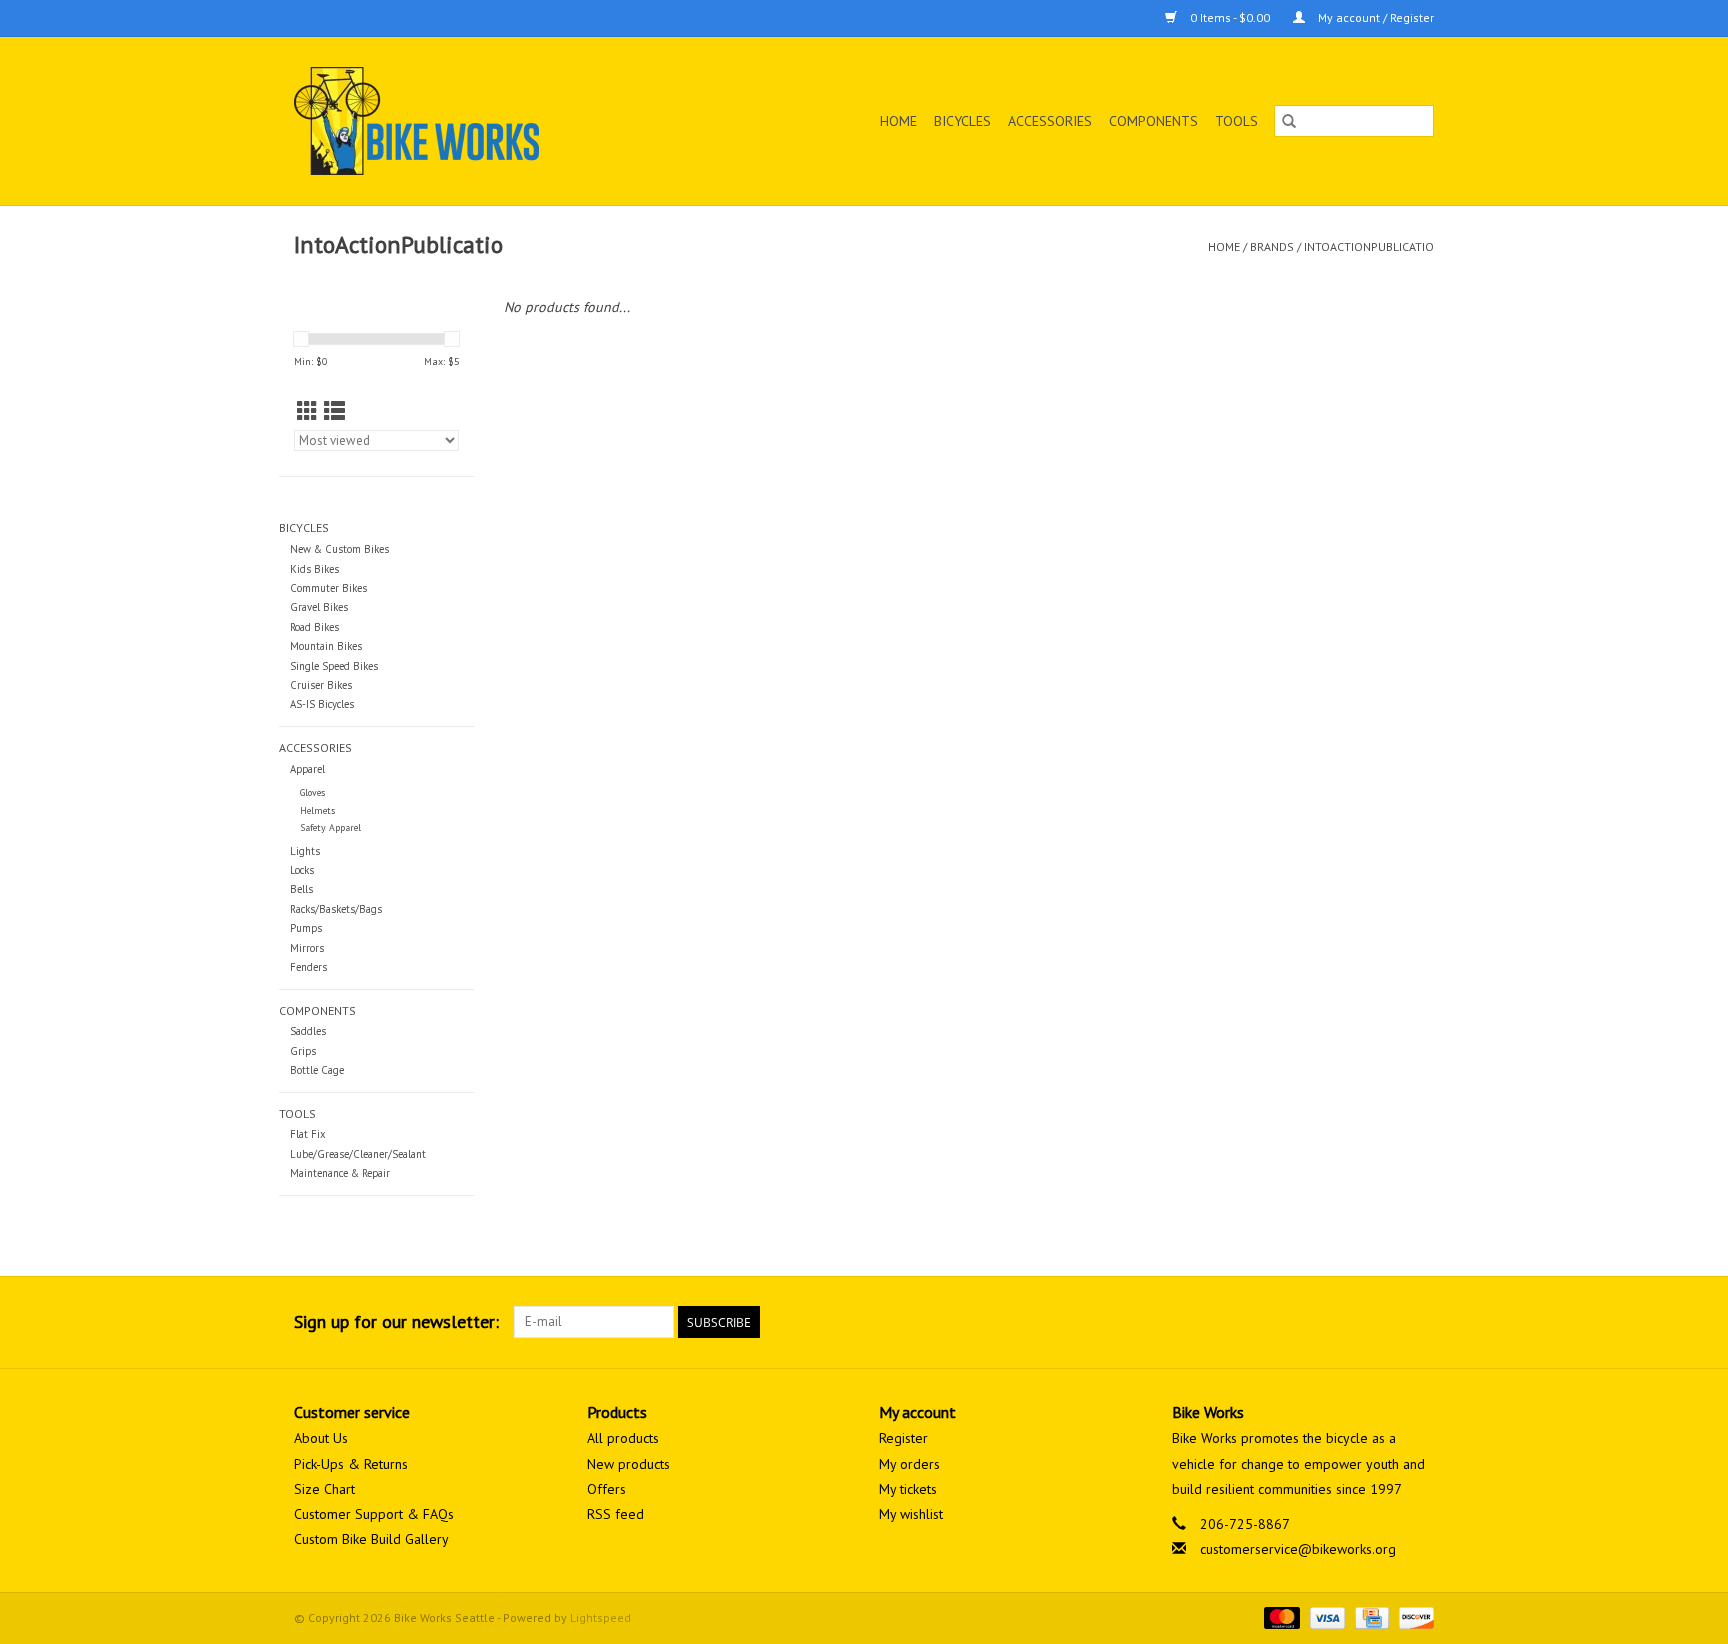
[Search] (1289, 121)
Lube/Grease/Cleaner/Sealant (358, 1154)
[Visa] (1325, 1616)
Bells (301, 889)
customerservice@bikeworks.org (1298, 1549)
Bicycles (962, 121)
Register (903, 1438)
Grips (303, 1051)
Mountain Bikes (326, 646)
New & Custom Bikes (339, 549)
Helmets (317, 810)
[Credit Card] (1370, 1616)
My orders (909, 1464)
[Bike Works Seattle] (467, 121)
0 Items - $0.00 (1230, 17)
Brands (1272, 246)
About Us (321, 1438)
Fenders (308, 967)
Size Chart (324, 1489)
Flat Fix (308, 1134)
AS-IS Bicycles (322, 704)
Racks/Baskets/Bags (336, 909)
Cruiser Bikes (321, 685)
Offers (606, 1489)
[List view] (334, 411)
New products (628, 1464)
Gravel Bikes (319, 607)
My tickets (908, 1489)
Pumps (306, 928)
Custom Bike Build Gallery (371, 1539)
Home (898, 121)
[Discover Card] (1413, 1616)
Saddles (308, 1031)
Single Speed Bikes (334, 666)
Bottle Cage (317, 1070)
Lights (305, 851)
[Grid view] (307, 411)
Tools (1236, 121)
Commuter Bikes (328, 588)
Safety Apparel (330, 827)
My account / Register (1374, 17)
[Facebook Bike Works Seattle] (1346, 1322)
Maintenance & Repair (340, 1173)
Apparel (307, 769)
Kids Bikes (314, 569)
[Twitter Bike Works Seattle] (1382, 1322)
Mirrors (307, 948)
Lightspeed (600, 1617)
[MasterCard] (1279, 1616)
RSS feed (615, 1514)
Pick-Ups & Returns (351, 1464)
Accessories (1050, 121)
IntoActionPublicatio (1369, 246)
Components (1153, 121)
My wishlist (911, 1514)
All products (623, 1438)
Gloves (312, 792)
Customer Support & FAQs (374, 1514)
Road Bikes (314, 627)
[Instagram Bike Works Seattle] (1418, 1322)
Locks (302, 870)
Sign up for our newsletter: (396, 1321)
